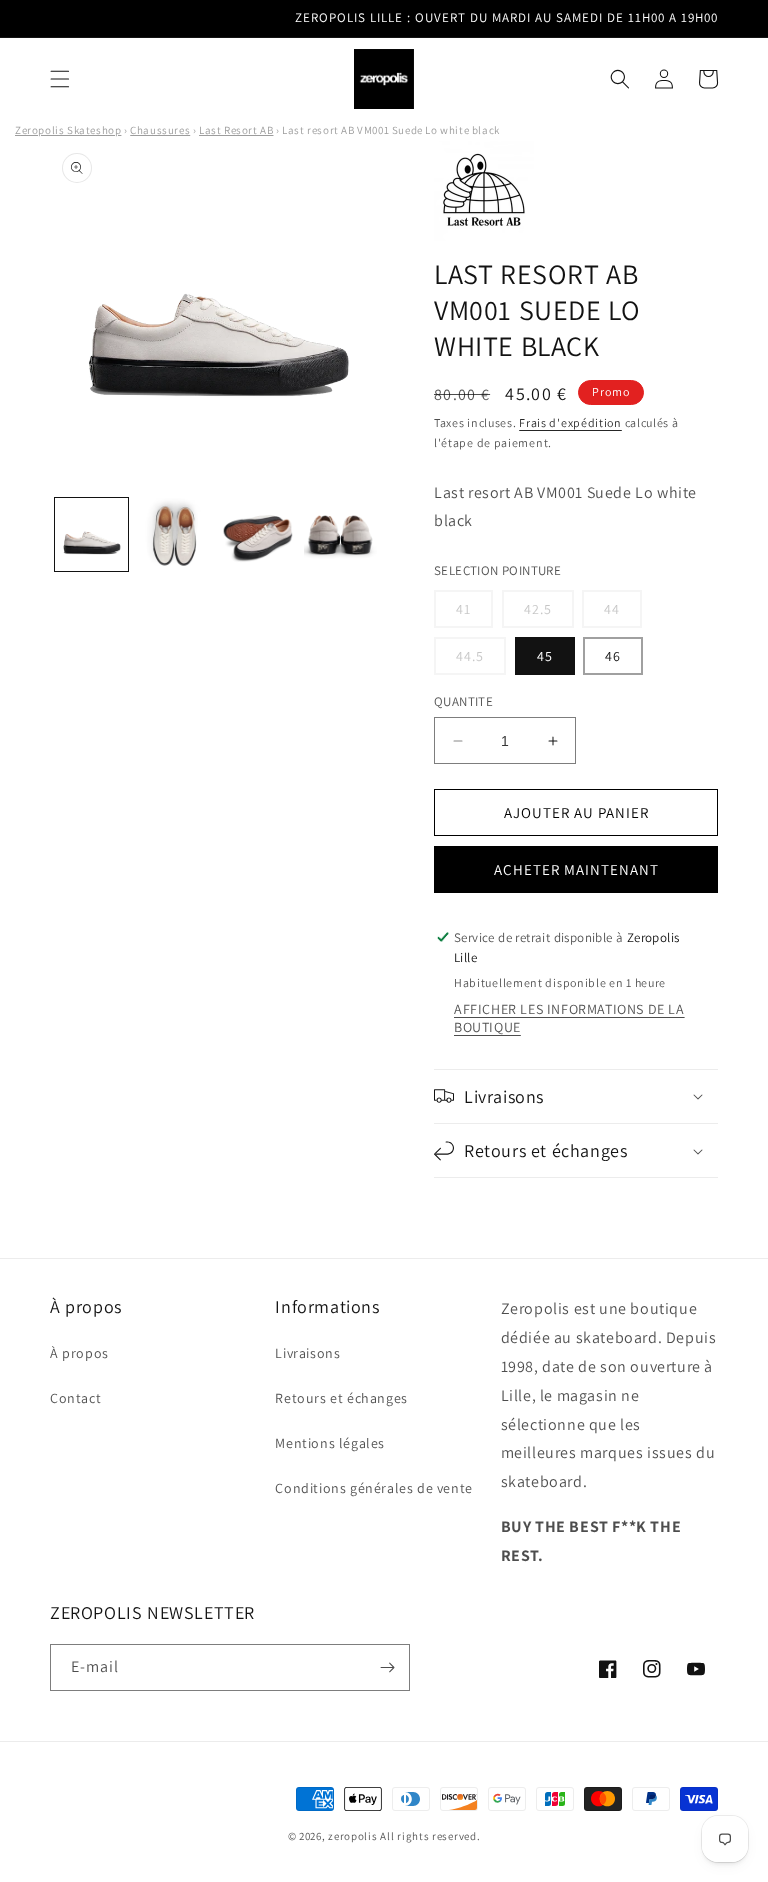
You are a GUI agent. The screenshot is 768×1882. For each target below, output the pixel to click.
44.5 (481, 660)
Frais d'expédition (570, 422)
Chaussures (160, 130)
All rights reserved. (430, 1836)
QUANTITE (463, 701)
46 (613, 656)
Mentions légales (330, 1443)
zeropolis (352, 1836)
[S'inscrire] (387, 1667)
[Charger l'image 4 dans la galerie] (340, 534)
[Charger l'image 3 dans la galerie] (257, 534)
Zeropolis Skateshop (68, 130)
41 (474, 613)
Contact (75, 1398)
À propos (79, 1353)
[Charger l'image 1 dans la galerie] (91, 534)
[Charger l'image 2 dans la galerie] (174, 534)
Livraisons (307, 1353)
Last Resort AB (236, 130)
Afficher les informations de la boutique (569, 1018)
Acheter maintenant (576, 869)
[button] (60, 79)
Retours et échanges (341, 1398)
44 (623, 613)
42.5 (549, 613)
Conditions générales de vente (373, 1488)
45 (545, 656)
